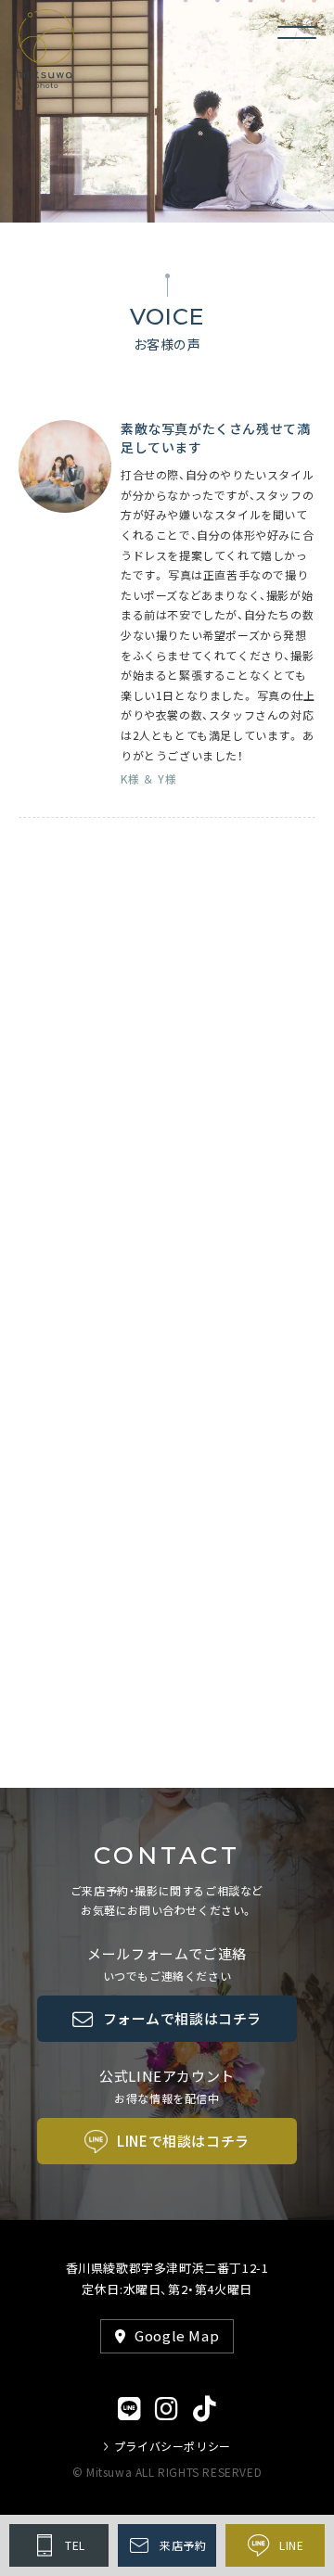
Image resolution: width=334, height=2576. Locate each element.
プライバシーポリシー (173, 2446)
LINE (291, 2545)
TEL (75, 2545)
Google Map (177, 2336)
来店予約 (183, 2545)
